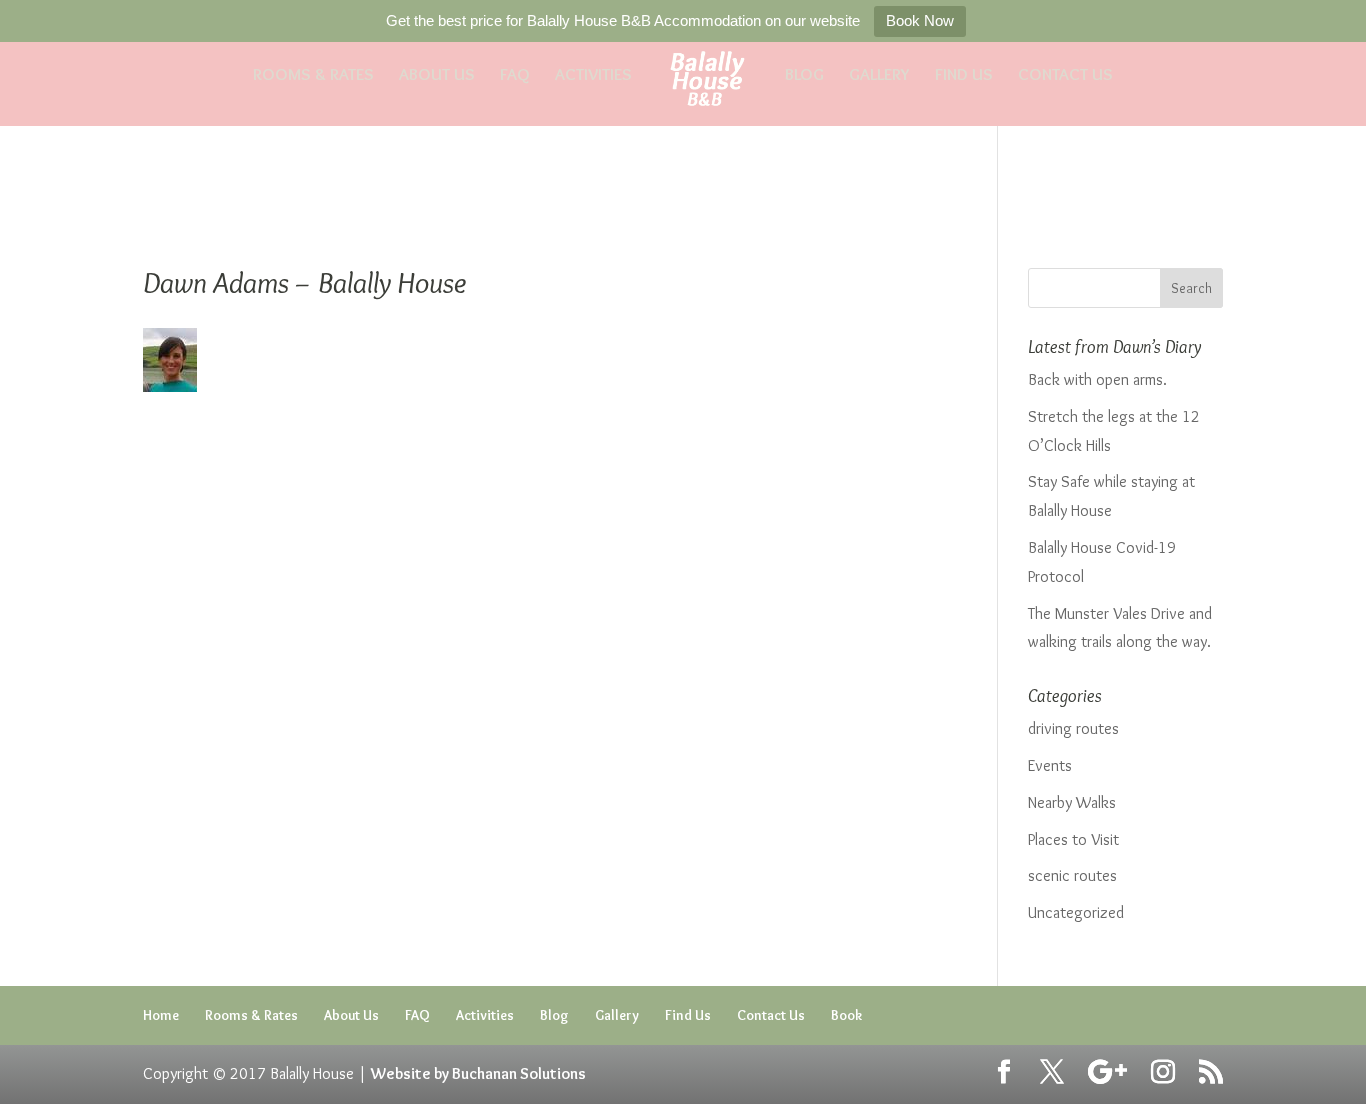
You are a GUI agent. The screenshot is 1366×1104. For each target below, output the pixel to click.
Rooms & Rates (313, 75)
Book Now (920, 20)
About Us (437, 75)
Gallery (879, 75)
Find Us (964, 75)
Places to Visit (1073, 839)
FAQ (515, 75)
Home (161, 1015)
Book (846, 1015)
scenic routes (1072, 875)
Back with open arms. (1097, 379)
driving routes (1073, 728)
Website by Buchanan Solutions (478, 1073)
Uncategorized (1076, 912)
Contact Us (1065, 75)
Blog (804, 75)
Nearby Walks (1072, 802)
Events (1050, 765)
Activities (593, 75)
